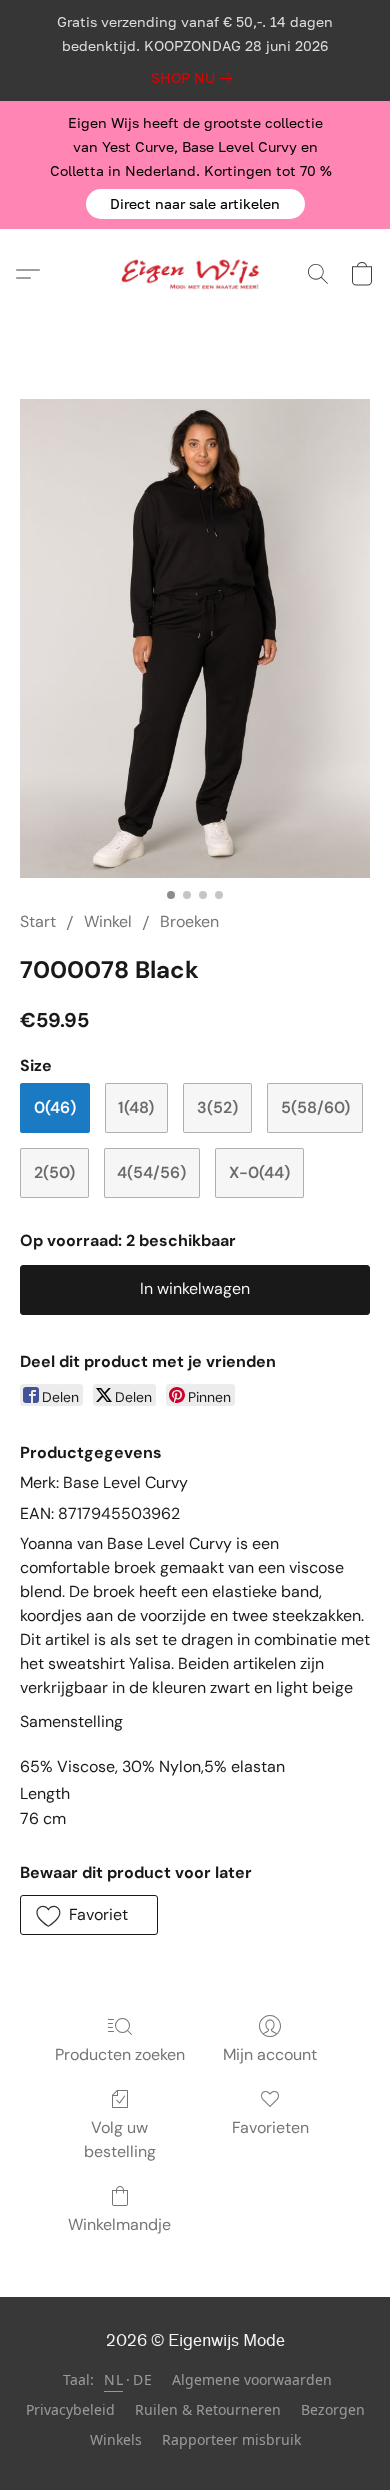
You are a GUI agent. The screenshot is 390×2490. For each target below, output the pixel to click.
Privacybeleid (70, 2409)
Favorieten (270, 2127)
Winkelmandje (119, 2224)
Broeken (189, 921)
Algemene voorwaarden (252, 2379)
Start (38, 921)
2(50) (54, 1172)
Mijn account (270, 2054)
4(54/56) (151, 1172)
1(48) (136, 1107)
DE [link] (142, 2379)
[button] (195, 204)
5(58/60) (315, 1107)
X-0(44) (259, 1172)
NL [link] (113, 2379)
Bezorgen (333, 2409)
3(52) (217, 1107)
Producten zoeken (120, 2054)
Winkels (116, 2439)
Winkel (108, 921)
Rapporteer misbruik (231, 2439)
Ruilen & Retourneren (208, 2409)
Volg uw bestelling (120, 2139)
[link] (195, 78)
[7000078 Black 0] (195, 638)
